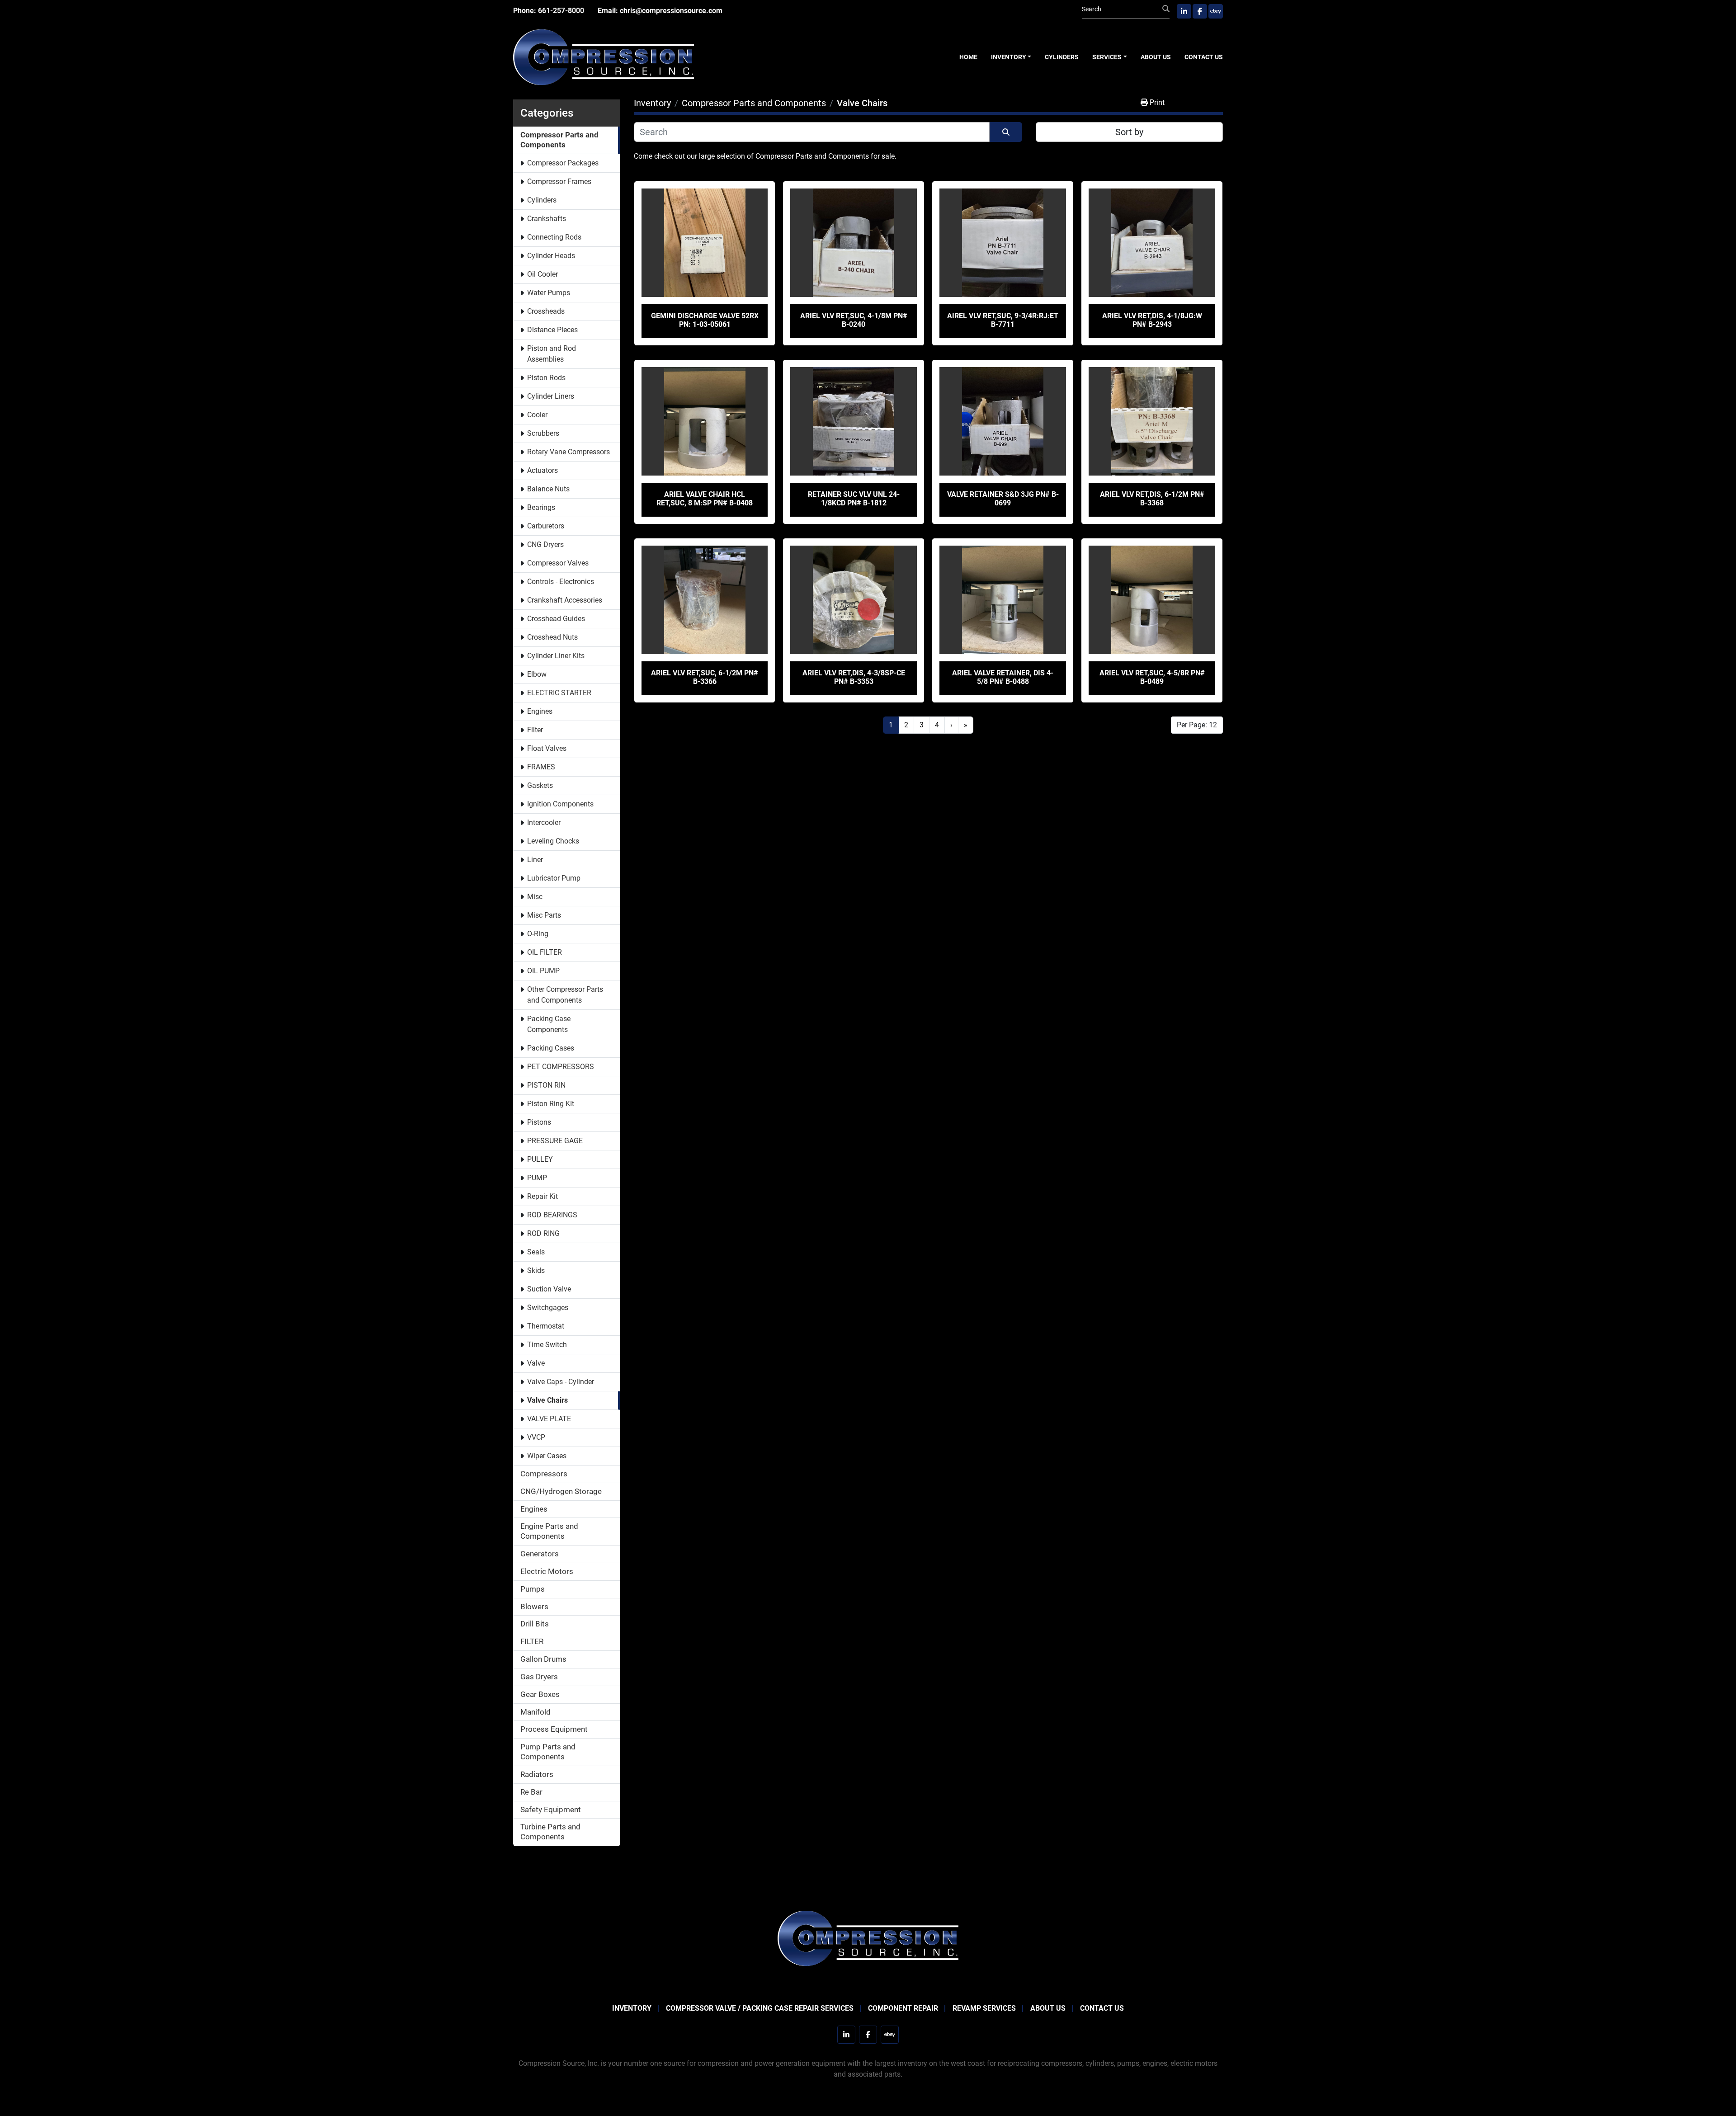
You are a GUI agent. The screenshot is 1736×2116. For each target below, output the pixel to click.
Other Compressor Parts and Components (565, 995)
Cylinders (1062, 57)
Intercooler (544, 822)
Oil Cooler (542, 274)
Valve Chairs (547, 1400)
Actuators (542, 470)
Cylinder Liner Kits (556, 656)
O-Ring (538, 934)
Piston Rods (546, 378)
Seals (536, 1252)
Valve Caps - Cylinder (561, 1382)
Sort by (1129, 132)
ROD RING (543, 1233)
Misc (535, 897)
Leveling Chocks (553, 841)
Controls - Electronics (561, 582)
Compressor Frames (559, 181)
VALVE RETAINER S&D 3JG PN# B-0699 (1003, 499)
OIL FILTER (545, 952)
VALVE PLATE (549, 1419)
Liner (535, 860)
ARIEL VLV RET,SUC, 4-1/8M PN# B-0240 (854, 320)
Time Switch (547, 1345)
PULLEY (540, 1159)
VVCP (536, 1437)
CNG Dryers (545, 544)
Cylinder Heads (551, 256)
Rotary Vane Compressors (568, 452)
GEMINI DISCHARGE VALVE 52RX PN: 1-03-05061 (705, 320)
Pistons (539, 1122)
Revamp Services (984, 2008)
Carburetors (546, 526)
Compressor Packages (563, 163)
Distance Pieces (552, 330)
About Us (1156, 57)
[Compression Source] (868, 1938)
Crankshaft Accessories (565, 600)
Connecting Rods (554, 237)
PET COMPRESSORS (561, 1067)
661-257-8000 (561, 11)
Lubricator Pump (554, 878)
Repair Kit (542, 1196)
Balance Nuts (548, 489)
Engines (540, 711)
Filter (535, 730)
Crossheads (546, 311)
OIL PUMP (543, 971)
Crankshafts (547, 219)
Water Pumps (549, 293)
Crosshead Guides (556, 619)
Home (968, 57)
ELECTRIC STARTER (559, 693)
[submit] (1166, 9)
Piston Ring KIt (551, 1104)
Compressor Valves (558, 563)
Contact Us (1204, 57)
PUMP (537, 1178)
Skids (536, 1270)
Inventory (1009, 57)
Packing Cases (551, 1048)
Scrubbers (543, 433)
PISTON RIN (546, 1085)
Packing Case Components (549, 1024)
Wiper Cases (547, 1456)
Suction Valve (549, 1289)
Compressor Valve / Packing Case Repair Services (760, 2008)
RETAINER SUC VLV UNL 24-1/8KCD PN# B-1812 (854, 499)
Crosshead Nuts (552, 637)
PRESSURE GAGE (555, 1141)
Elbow (537, 674)
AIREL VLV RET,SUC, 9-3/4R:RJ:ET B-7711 (1003, 320)
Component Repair (903, 2008)
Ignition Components (560, 804)
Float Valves (547, 748)
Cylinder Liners (551, 396)
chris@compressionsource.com (671, 11)
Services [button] (1107, 57)
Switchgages (548, 1308)
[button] (1011, 57)
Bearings (541, 507)
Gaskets (540, 785)
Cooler (537, 415)
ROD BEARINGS (552, 1215)
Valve (536, 1363)
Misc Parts (544, 915)
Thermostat (546, 1326)
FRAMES (541, 767)
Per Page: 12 (1197, 725)
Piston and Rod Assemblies (552, 354)
